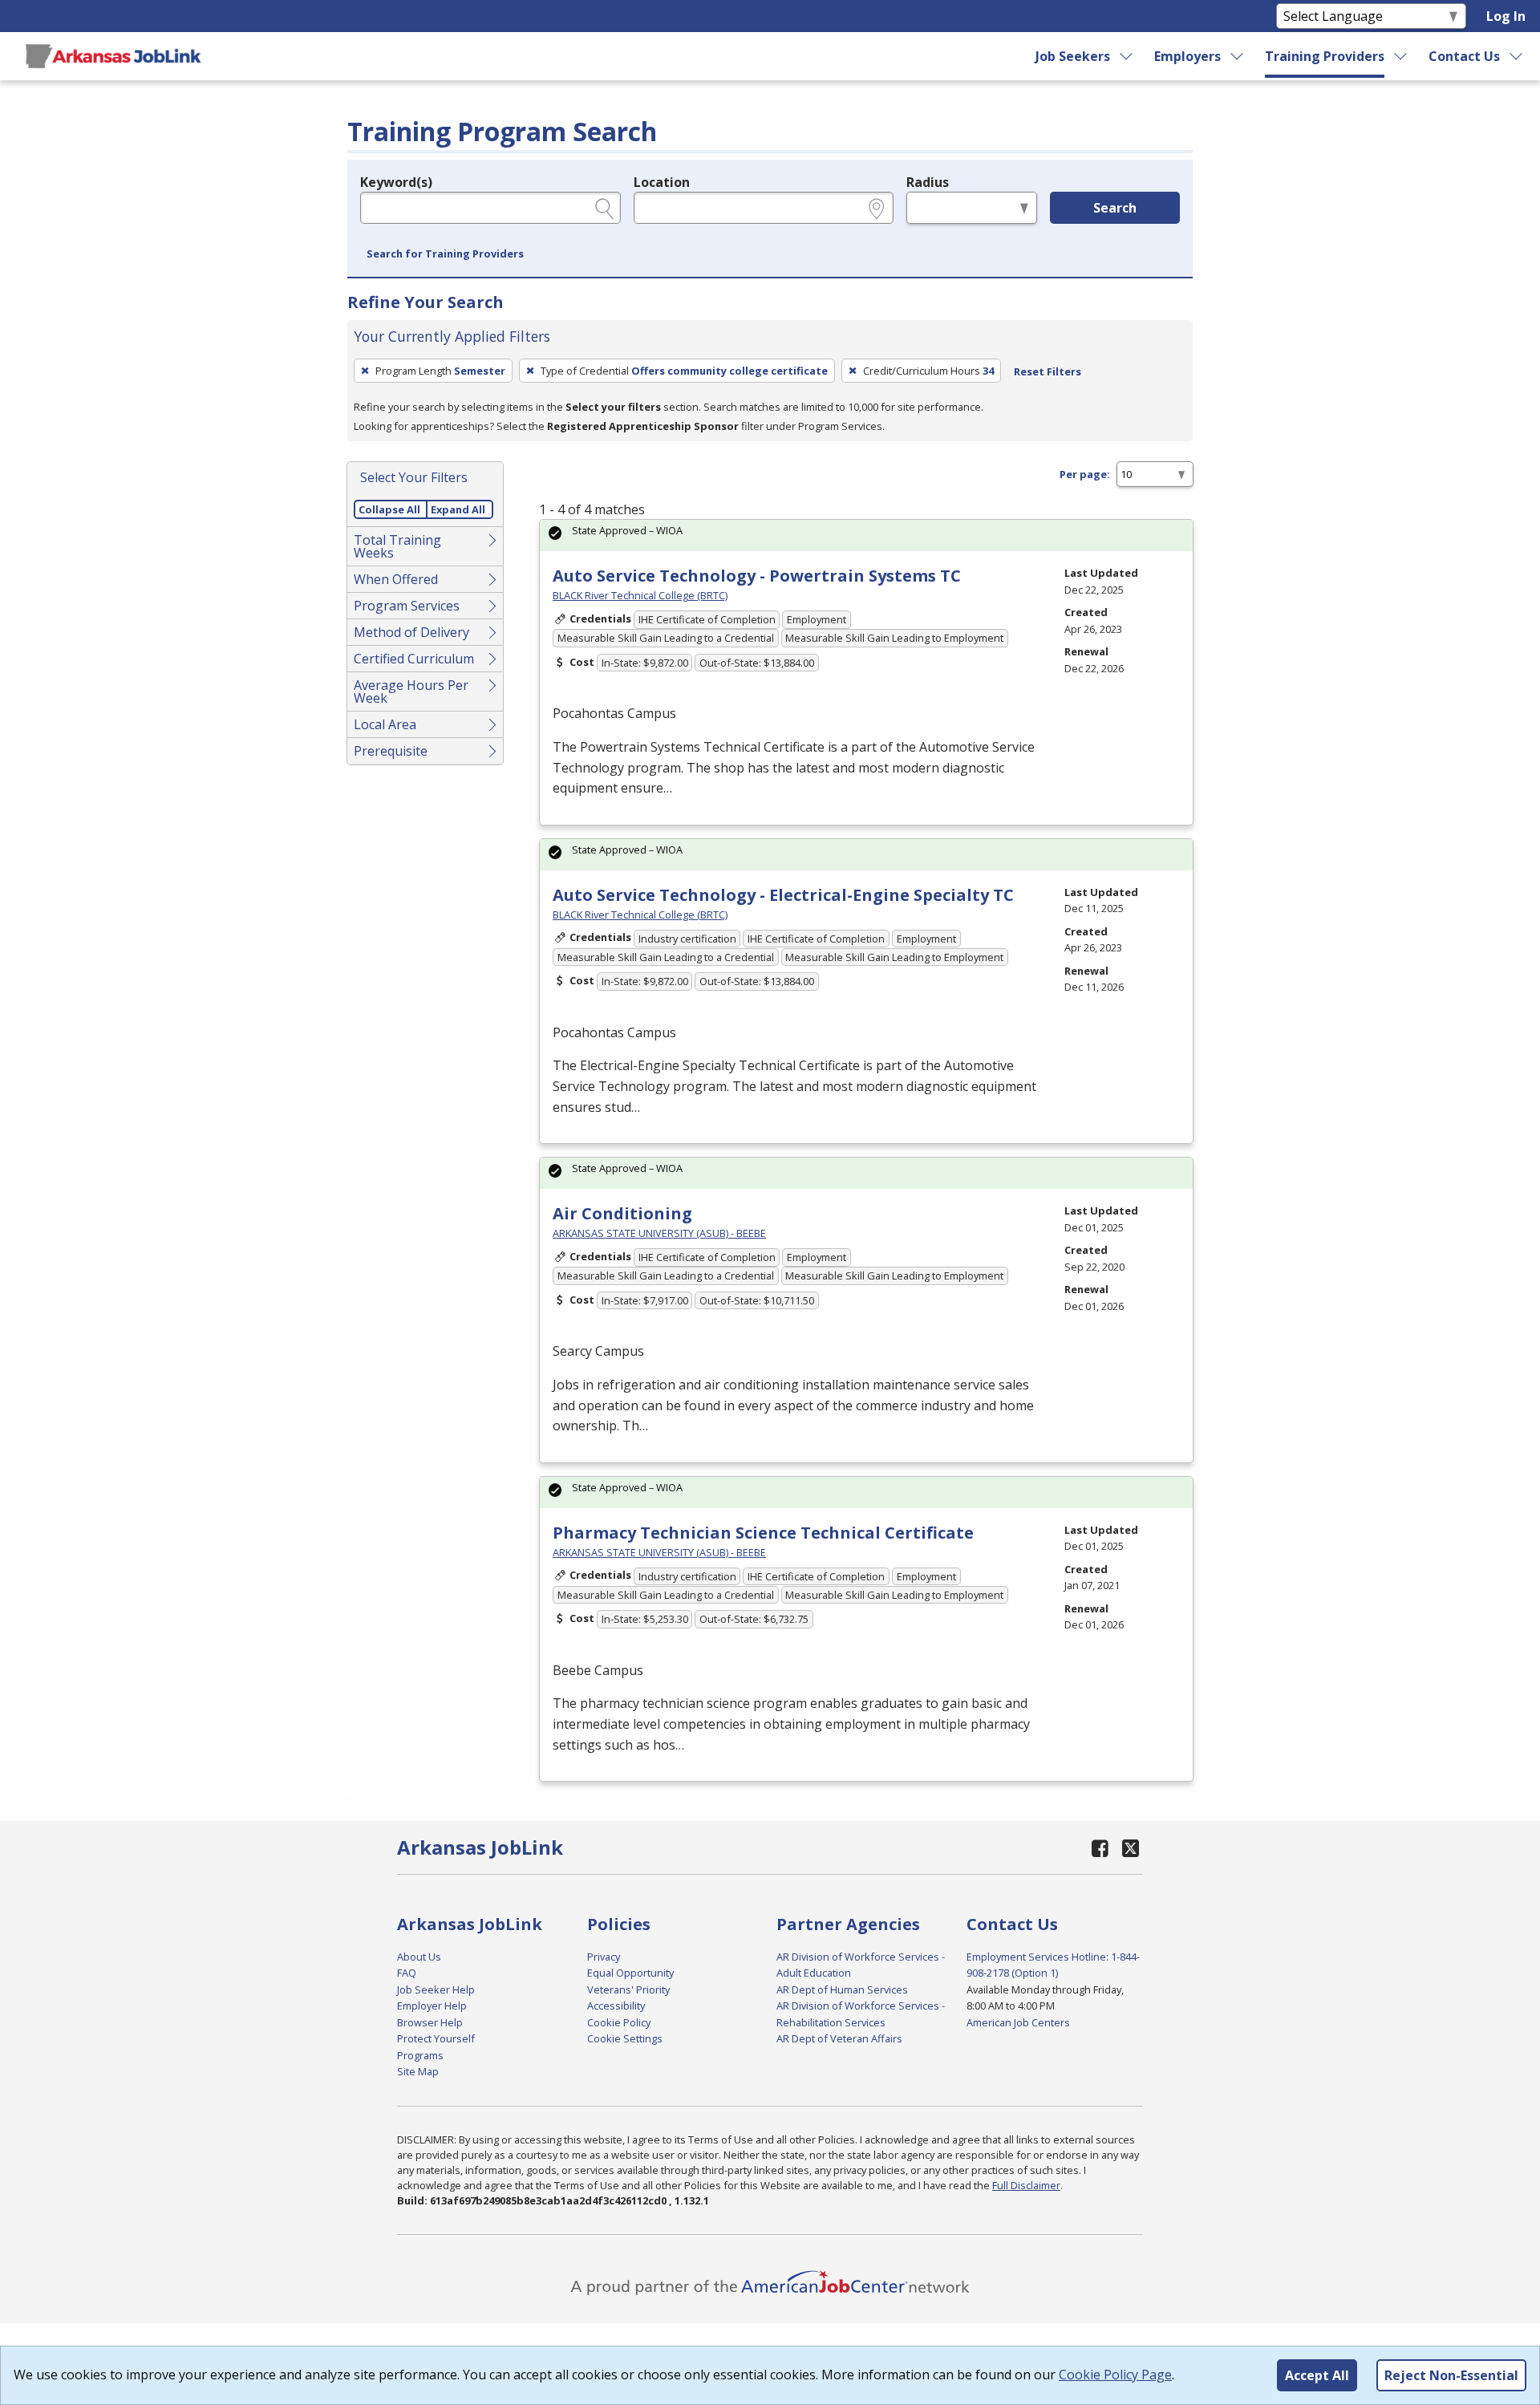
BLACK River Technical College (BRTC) (640, 595)
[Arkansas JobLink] (113, 56)
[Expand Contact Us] (1517, 56)
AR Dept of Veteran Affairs (839, 2038)
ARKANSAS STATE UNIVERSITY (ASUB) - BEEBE (659, 1233)
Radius (928, 182)
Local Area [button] (385, 724)
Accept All (1317, 2375)
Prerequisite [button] (391, 751)
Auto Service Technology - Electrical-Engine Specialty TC (783, 895)
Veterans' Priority (628, 1989)
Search (1115, 208)
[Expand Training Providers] (1401, 56)
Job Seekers (1073, 56)
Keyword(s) (396, 182)
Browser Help (430, 2022)
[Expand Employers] (1238, 56)
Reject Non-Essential (1451, 2375)
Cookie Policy (619, 2022)
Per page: (1085, 474)
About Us (419, 1957)
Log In (1506, 16)
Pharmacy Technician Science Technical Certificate (763, 1533)
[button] (445, 254)
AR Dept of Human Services (842, 1989)
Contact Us (1464, 56)
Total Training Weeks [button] (397, 546)
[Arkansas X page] (1131, 1848)
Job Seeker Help (436, 1989)
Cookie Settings (625, 2038)
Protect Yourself (436, 2038)
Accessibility (616, 2006)
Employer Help (432, 2006)
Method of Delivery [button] (411, 632)
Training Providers (1325, 56)
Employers (1187, 56)
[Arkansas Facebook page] (1100, 1848)
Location (662, 182)
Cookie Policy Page (1115, 2375)
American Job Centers (1018, 2022)
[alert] (866, 535)
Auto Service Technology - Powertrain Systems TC (757, 576)
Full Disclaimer (1026, 2185)
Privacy (604, 1957)
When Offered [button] (396, 579)
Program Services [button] (407, 606)
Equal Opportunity (630, 1973)
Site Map (418, 2071)
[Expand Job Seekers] (1127, 56)
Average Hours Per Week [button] (411, 691)
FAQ (407, 1973)
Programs (420, 2055)
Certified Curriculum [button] (414, 659)
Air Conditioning (622, 1213)
